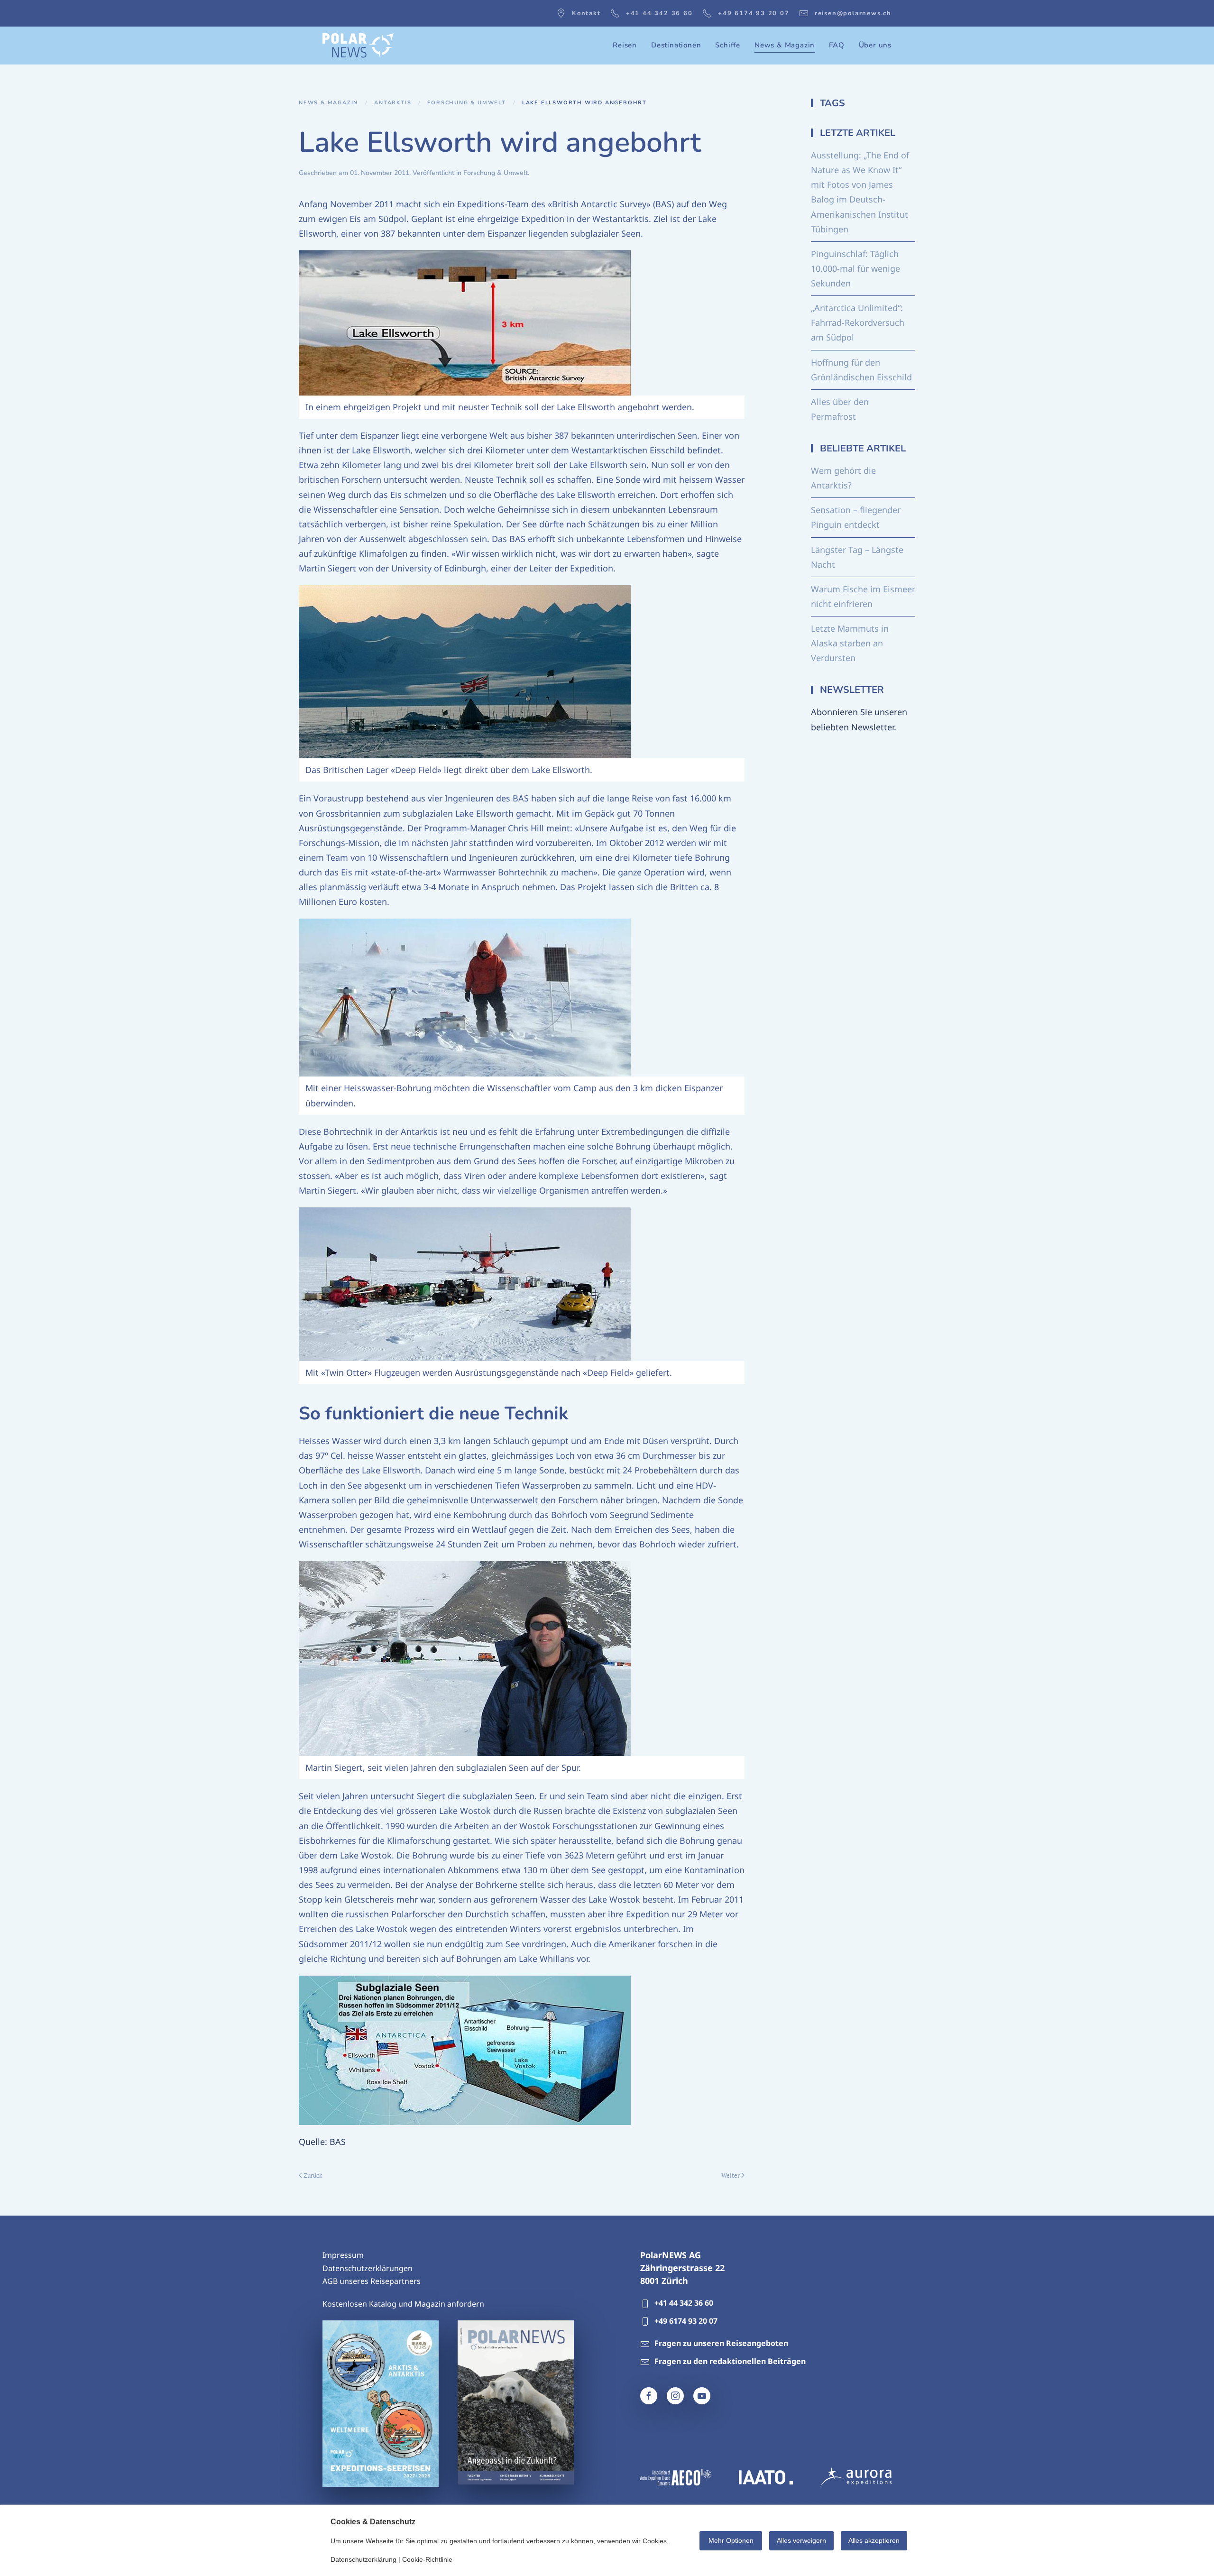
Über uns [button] (875, 45)
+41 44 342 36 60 (659, 13)
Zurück (313, 2175)
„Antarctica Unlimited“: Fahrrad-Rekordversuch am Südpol (858, 322)
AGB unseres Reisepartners (372, 2281)
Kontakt (586, 13)
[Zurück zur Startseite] (358, 46)
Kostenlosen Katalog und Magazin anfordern (403, 2304)
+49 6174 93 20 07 (754, 13)
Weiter (731, 2175)
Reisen (625, 45)
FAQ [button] (837, 45)
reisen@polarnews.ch (853, 13)
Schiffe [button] (728, 45)
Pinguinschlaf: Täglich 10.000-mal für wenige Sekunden (855, 268)
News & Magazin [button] (785, 45)
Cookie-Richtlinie (427, 2559)
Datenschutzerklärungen (368, 2268)
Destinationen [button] (676, 45)
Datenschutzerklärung (363, 2559)
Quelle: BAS (322, 2142)
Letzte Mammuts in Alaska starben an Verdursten (850, 643)
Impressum (343, 2255)
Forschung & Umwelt (496, 173)
